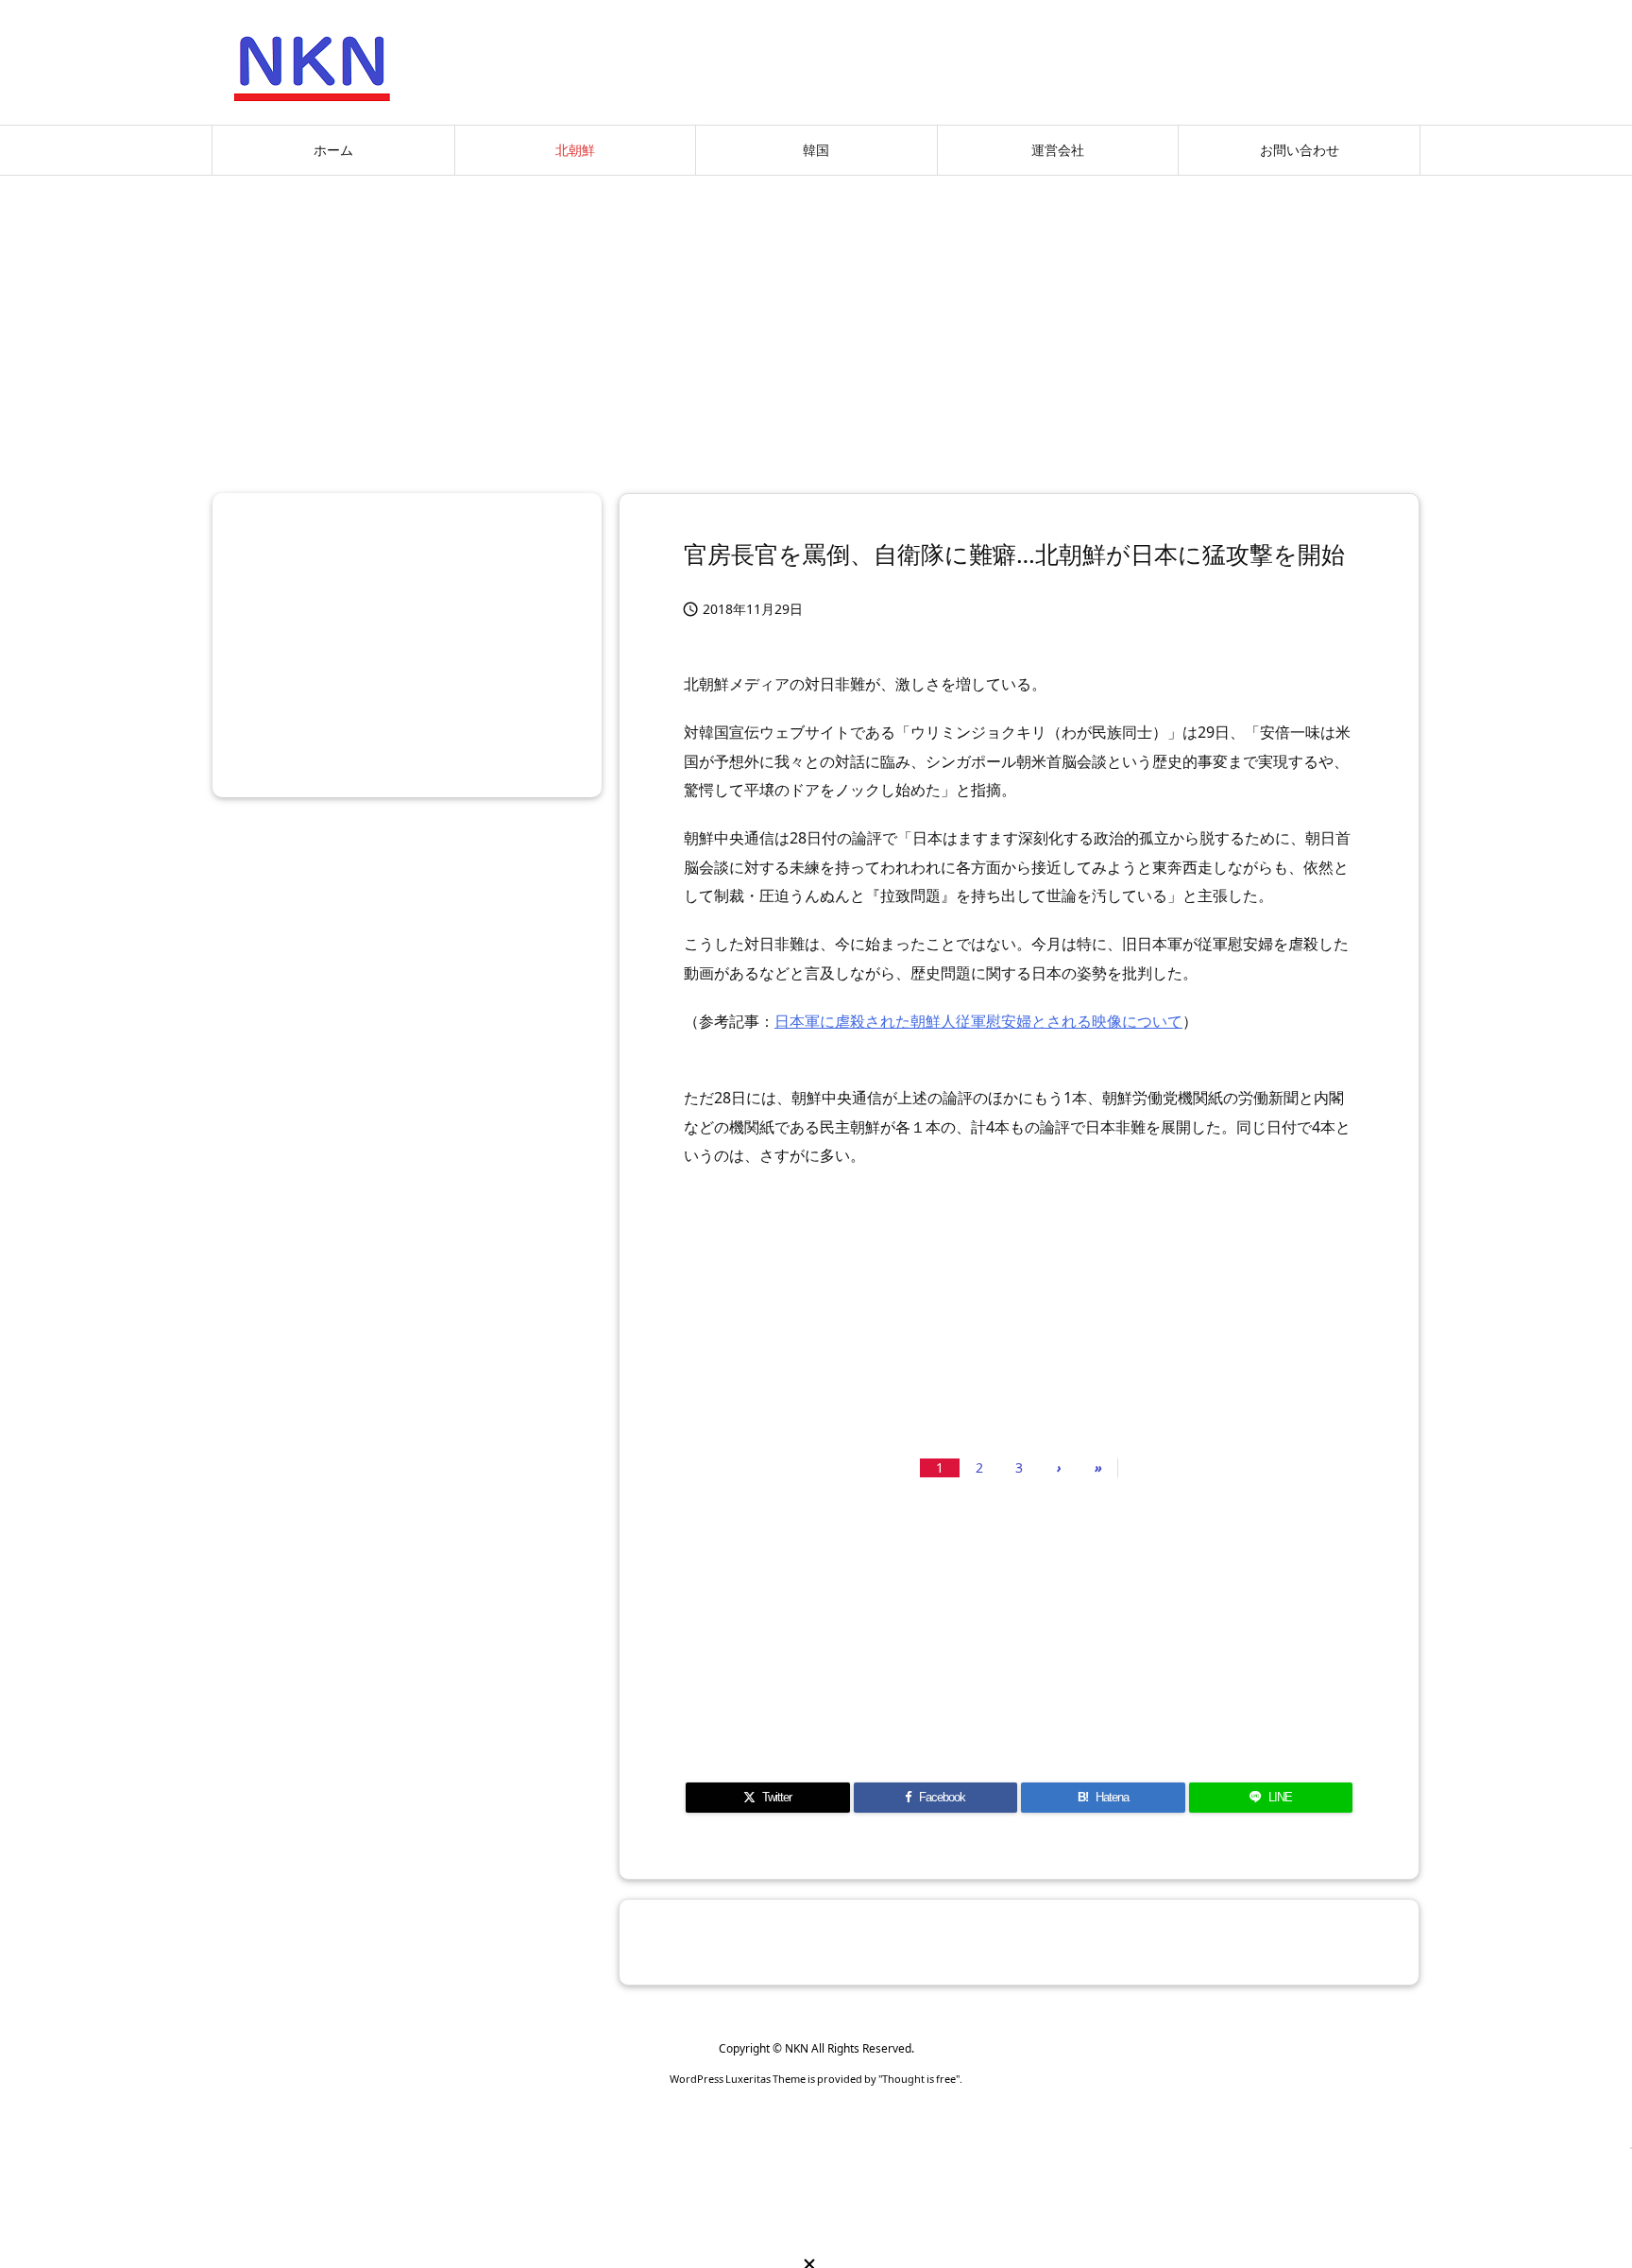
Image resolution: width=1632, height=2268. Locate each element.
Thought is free (919, 2079)
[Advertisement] (816, 327)
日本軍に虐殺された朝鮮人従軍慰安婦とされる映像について (978, 1021)
